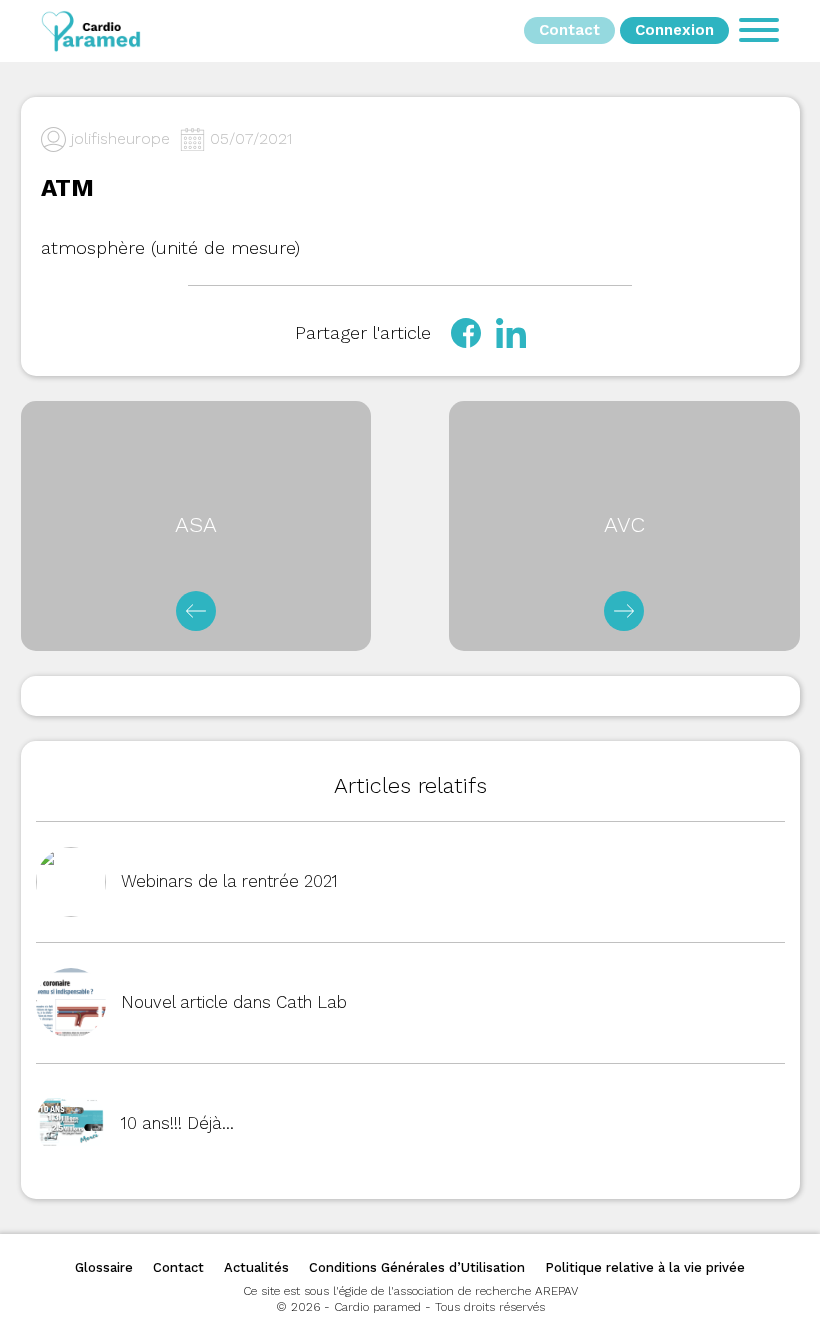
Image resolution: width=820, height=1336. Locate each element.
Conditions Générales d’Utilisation (417, 1267)
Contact (178, 1267)
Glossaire (104, 1267)
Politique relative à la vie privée (645, 1267)
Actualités (256, 1267)
